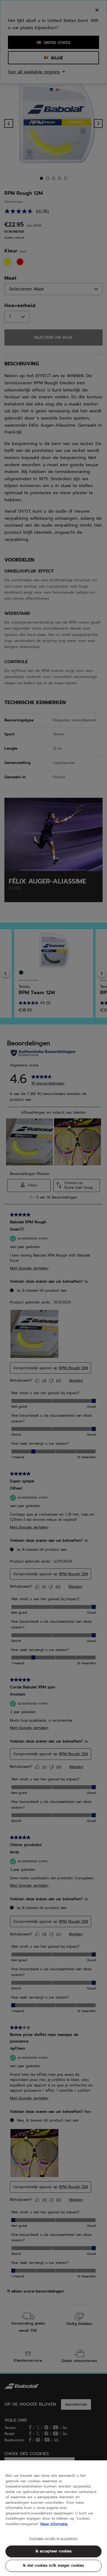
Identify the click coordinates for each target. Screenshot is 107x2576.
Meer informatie (54, 2524)
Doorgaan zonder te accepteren (53, 2539)
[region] (54, 2518)
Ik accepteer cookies (54, 2551)
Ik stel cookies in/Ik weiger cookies (54, 2565)
